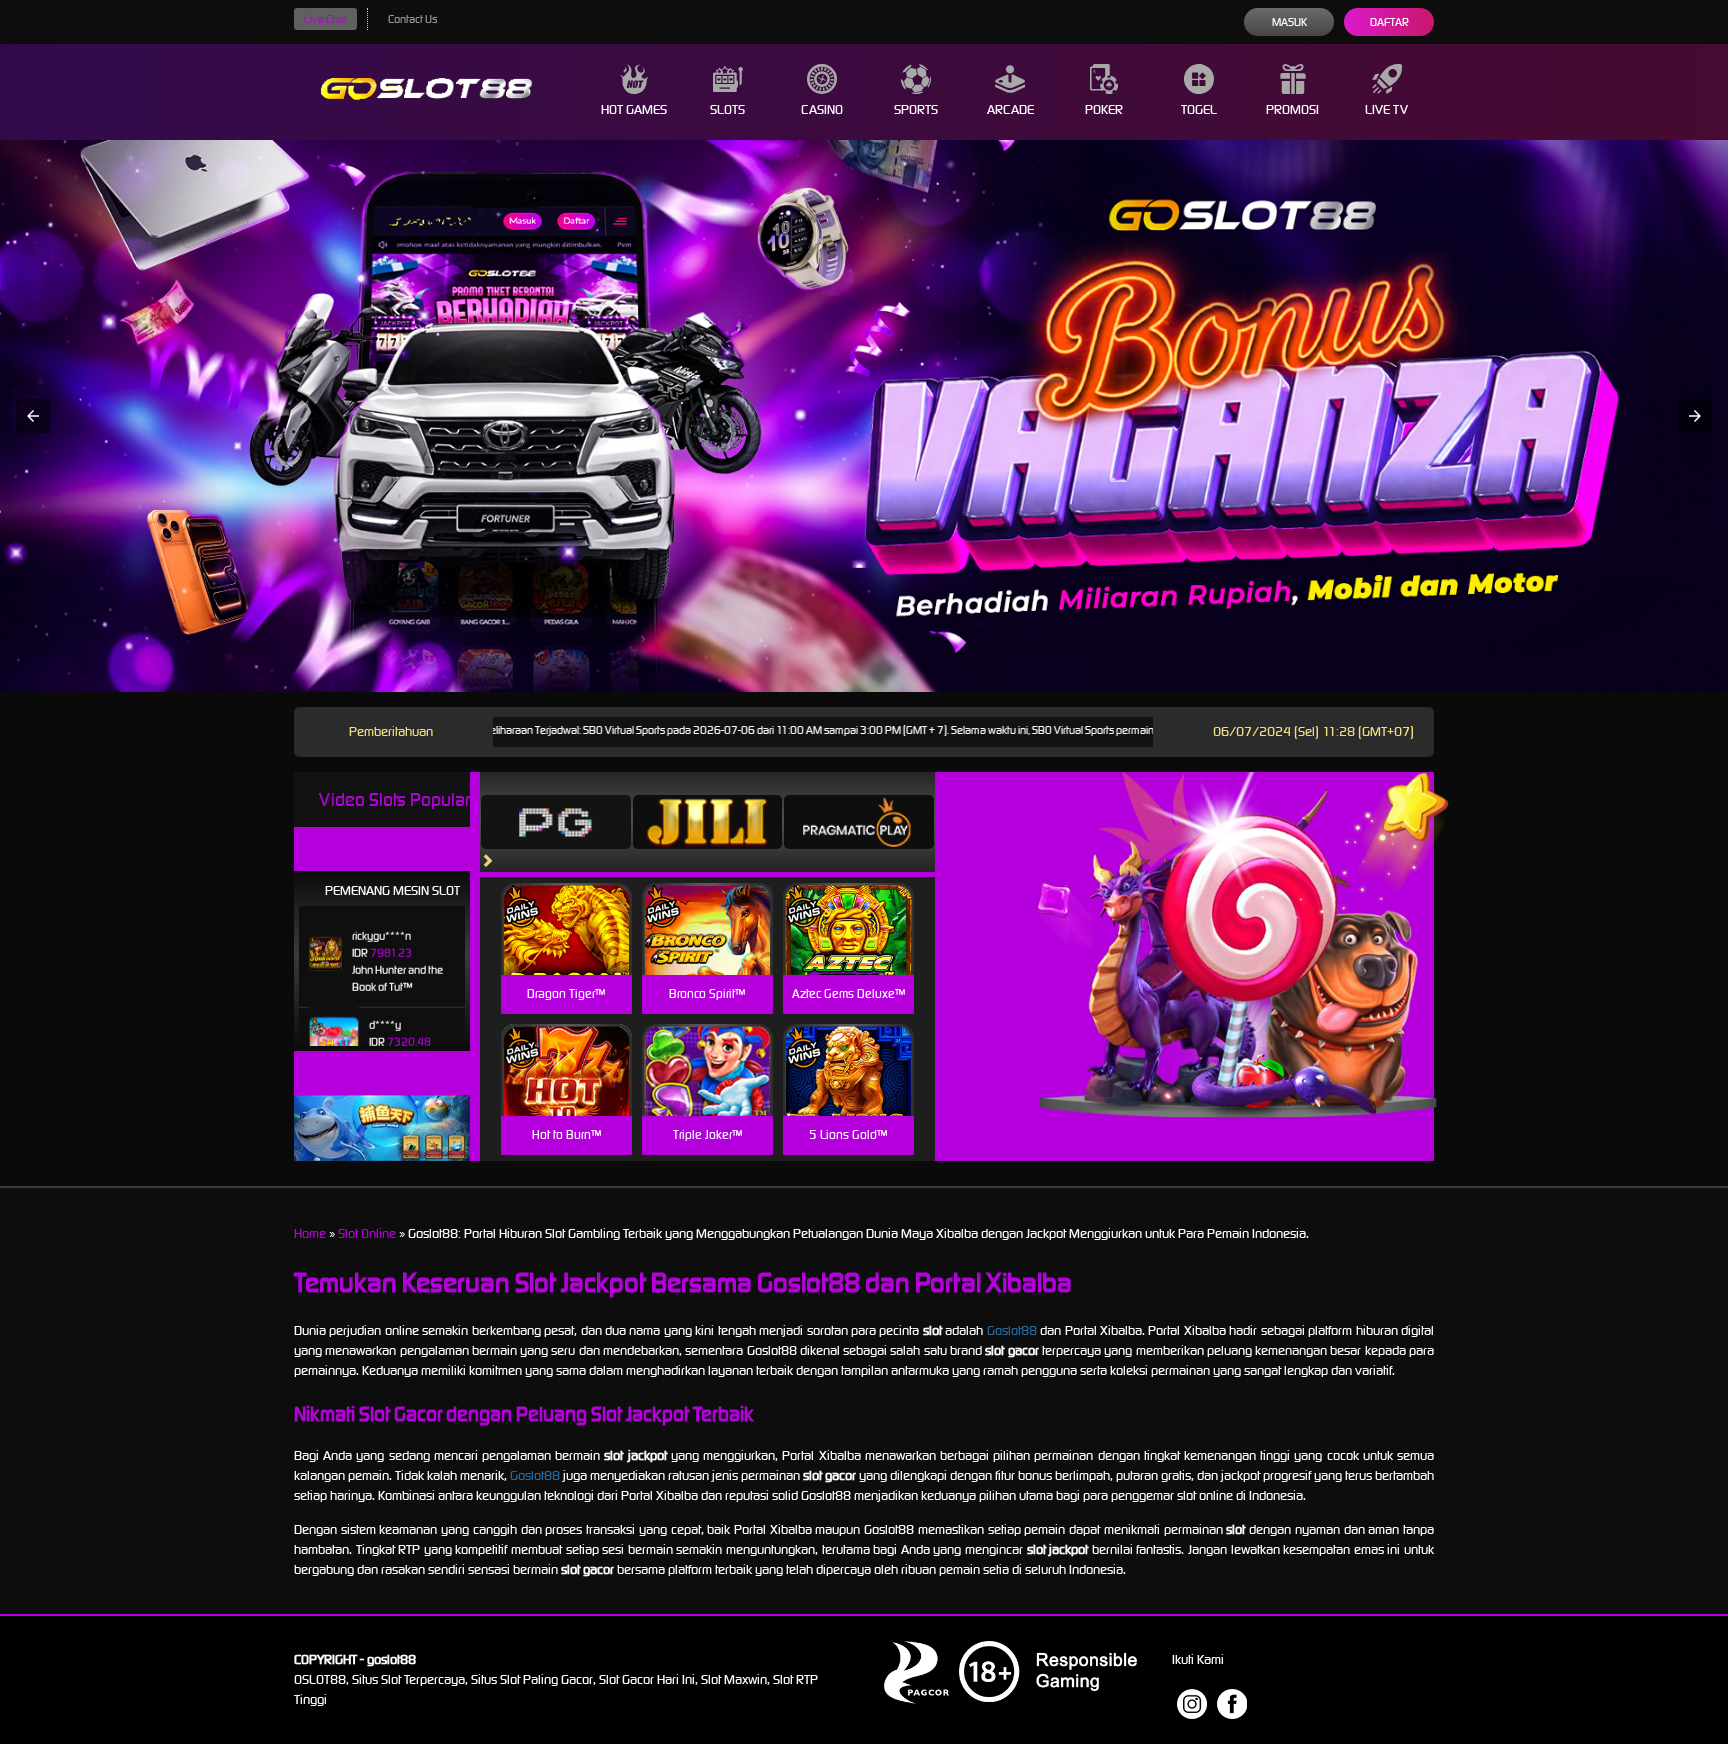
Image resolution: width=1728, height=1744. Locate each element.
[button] (33, 416)
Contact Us (412, 19)
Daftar (1389, 22)
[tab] (556, 822)
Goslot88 (1012, 1330)
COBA (566, 905)
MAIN (566, 950)
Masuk (1289, 22)
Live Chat (325, 19)
